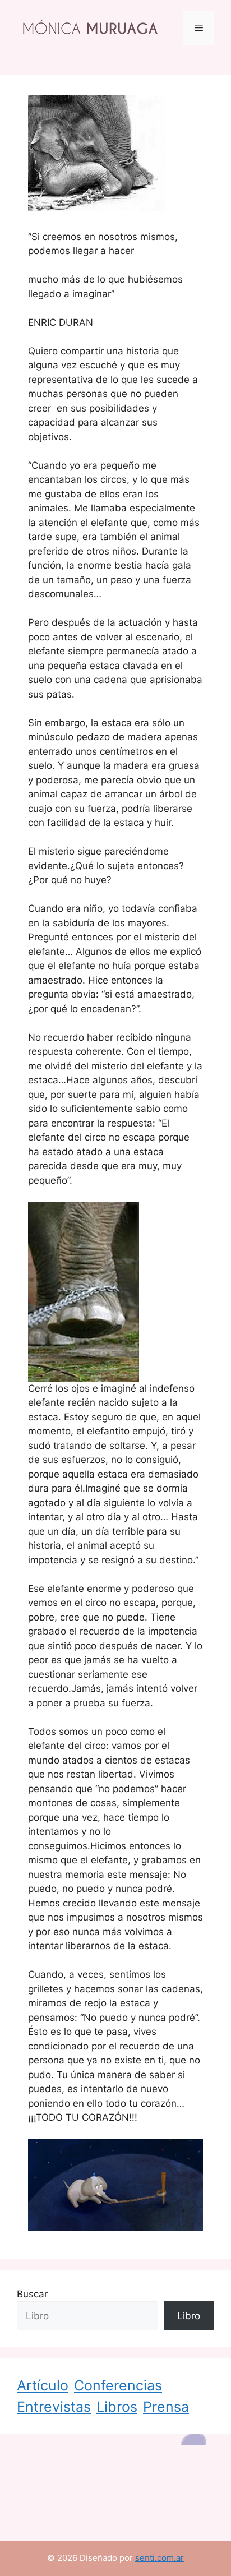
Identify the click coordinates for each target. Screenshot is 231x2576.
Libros (117, 2407)
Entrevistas (54, 2407)
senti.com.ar (160, 2558)
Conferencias (118, 2385)
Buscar (32, 2294)
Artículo (43, 2385)
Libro (189, 2316)
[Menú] (199, 28)
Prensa (166, 2407)
